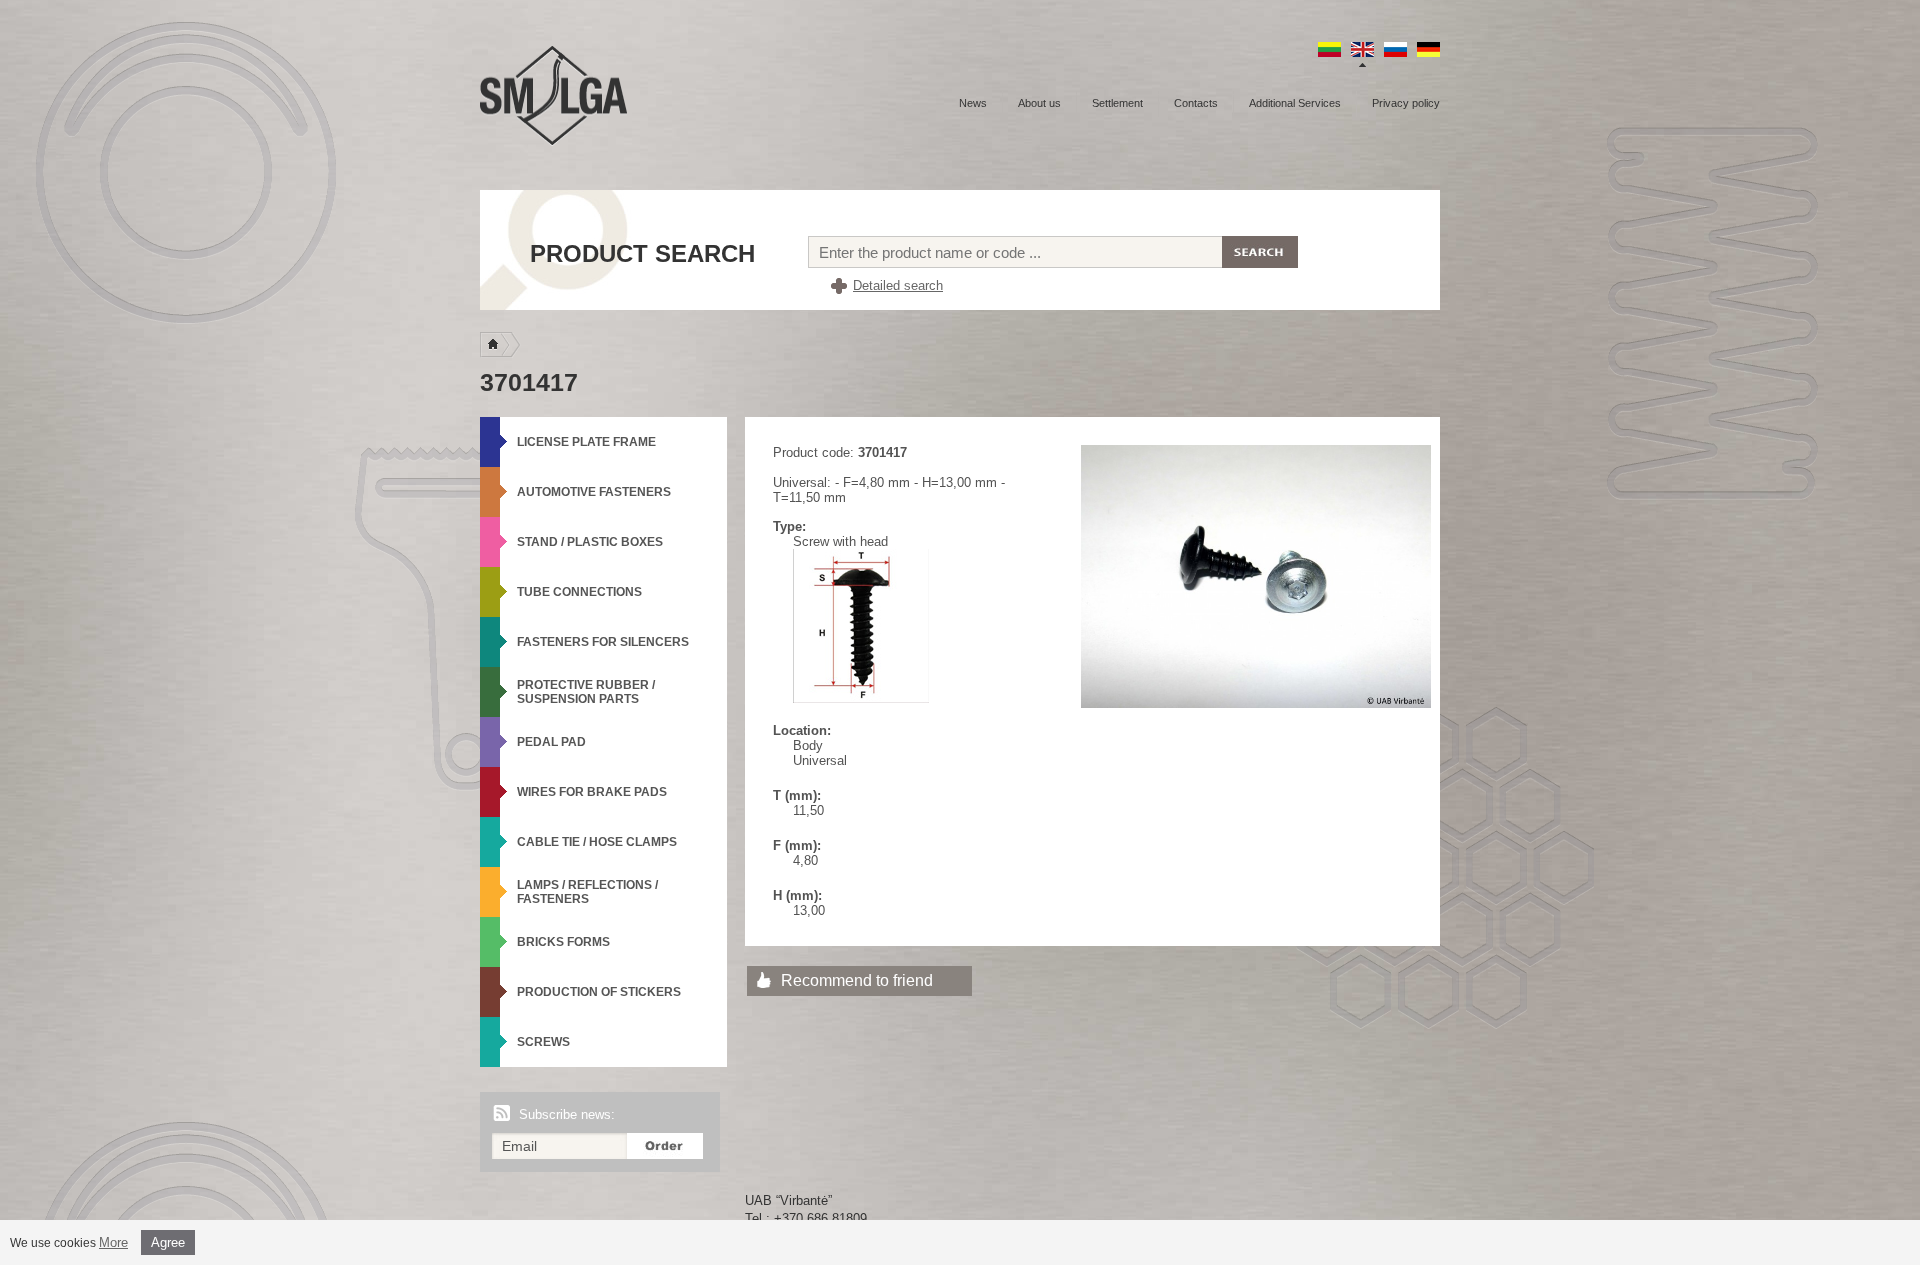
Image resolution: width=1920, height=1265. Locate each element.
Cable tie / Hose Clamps (597, 842)
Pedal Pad (551, 742)
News (973, 103)
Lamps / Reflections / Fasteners (587, 892)
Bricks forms (563, 942)
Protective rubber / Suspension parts (586, 692)
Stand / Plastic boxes (590, 542)
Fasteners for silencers (603, 642)
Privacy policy (1406, 103)
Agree (168, 1242)
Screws (543, 1042)
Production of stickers (599, 992)
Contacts (1196, 103)
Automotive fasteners (594, 492)
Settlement (1117, 103)
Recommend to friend (857, 980)
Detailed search (898, 285)
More (113, 1242)
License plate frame (586, 442)
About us (1039, 103)
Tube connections (579, 592)
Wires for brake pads (592, 792)
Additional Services (1295, 103)
